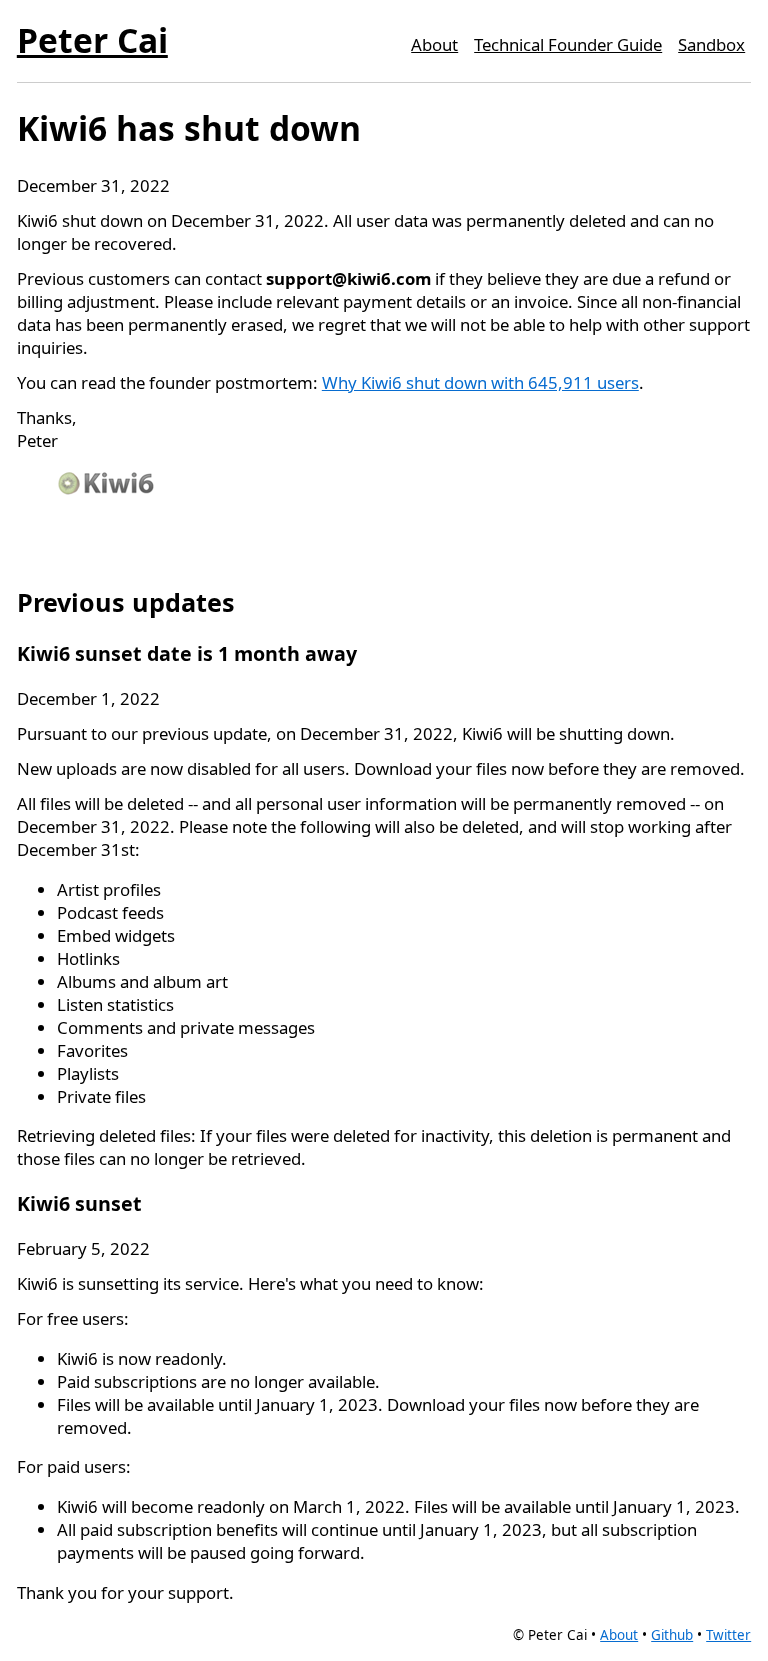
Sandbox (711, 44)
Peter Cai (92, 40)
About (434, 44)
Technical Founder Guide (568, 44)
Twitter (728, 1635)
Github (672, 1635)
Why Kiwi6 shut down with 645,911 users (480, 382)
